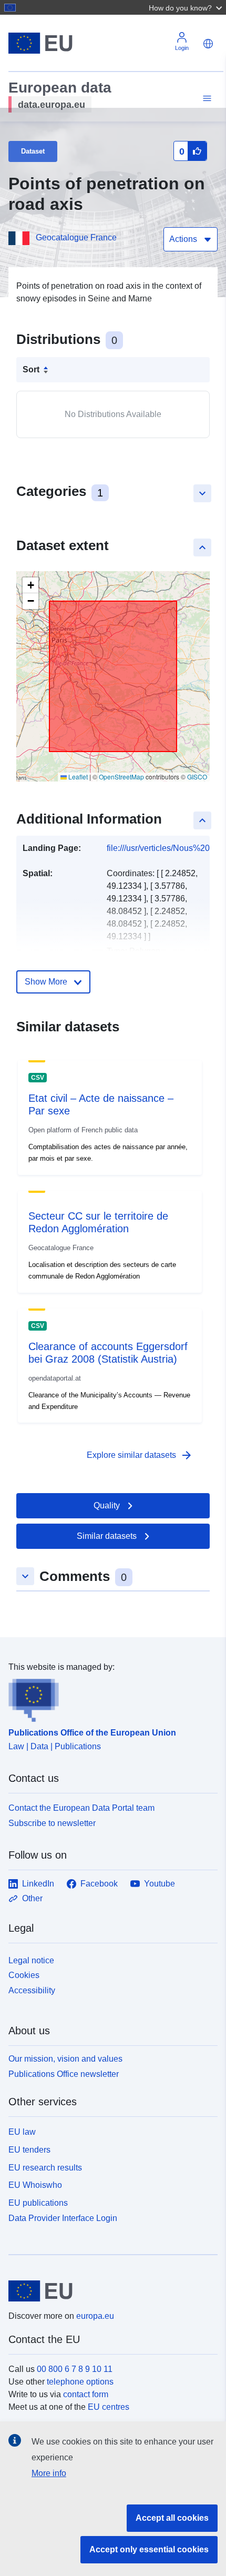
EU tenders (29, 2150)
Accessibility (32, 1990)
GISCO (197, 777)
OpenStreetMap (121, 777)
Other (32, 1898)
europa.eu (95, 2316)
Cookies (24, 1975)
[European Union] (109, 2291)
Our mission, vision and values (65, 2059)
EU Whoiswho (35, 2185)
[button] (187, 7)
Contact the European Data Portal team (81, 1808)
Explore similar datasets (140, 1455)
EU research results (45, 2168)
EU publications (38, 2203)
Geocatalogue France (76, 237)
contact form (86, 2394)
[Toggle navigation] (206, 99)
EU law (22, 2132)
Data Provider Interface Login (63, 2218)
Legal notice (31, 1960)
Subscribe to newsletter (52, 1823)
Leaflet (77, 777)
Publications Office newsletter (64, 2074)
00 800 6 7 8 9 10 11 (75, 2369)
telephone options (80, 2382)
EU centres (109, 2407)
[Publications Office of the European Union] (109, 1698)
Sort (31, 369)
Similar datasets (107, 1536)
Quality (107, 1505)
